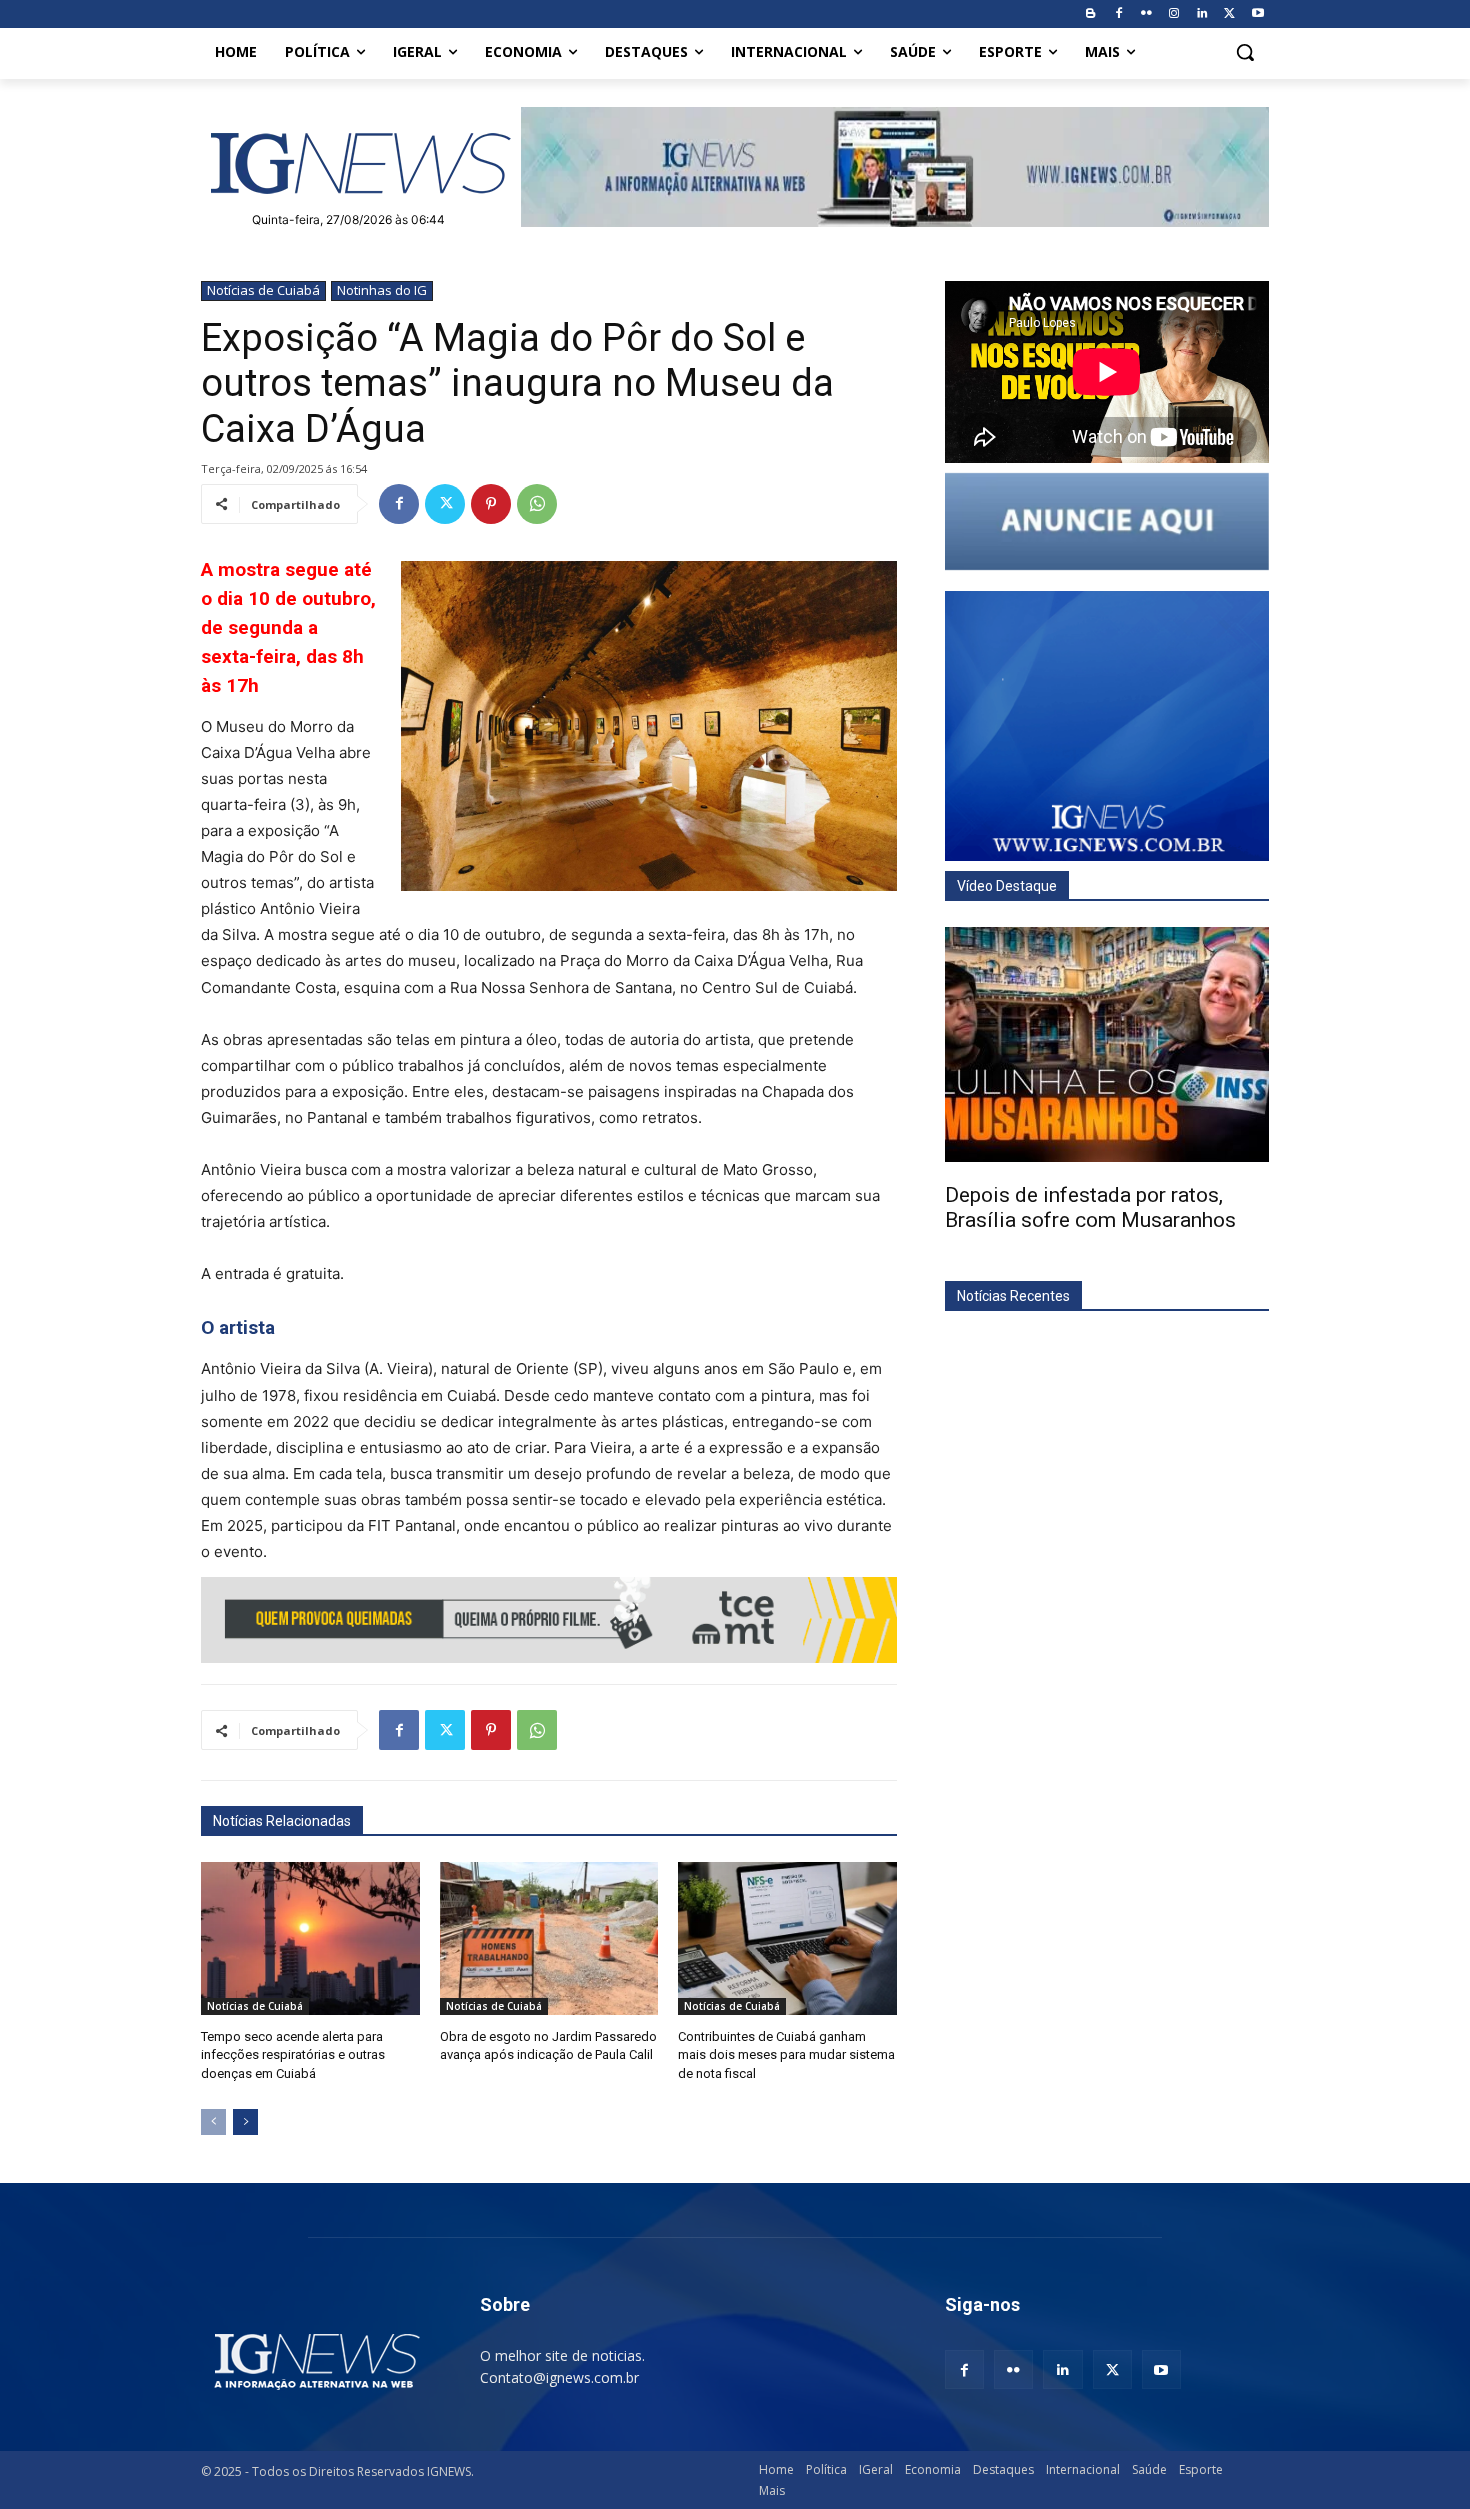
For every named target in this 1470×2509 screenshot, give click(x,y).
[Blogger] (1090, 14)
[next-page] (245, 2122)
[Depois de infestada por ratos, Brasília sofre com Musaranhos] (1107, 1044)
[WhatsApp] (537, 504)
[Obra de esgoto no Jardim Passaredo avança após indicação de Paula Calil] (549, 1938)
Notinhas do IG (382, 290)
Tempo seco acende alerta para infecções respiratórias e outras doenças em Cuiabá (293, 2054)
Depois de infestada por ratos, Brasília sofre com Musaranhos (1090, 1207)
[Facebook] (1118, 14)
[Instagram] (1174, 14)
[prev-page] (213, 2122)
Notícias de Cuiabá (263, 290)
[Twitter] (1229, 14)
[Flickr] (1146, 14)
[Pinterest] (491, 504)
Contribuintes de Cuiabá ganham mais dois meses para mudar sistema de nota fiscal (786, 2054)
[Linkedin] (1202, 14)
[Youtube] (1257, 14)
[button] (1245, 52)
